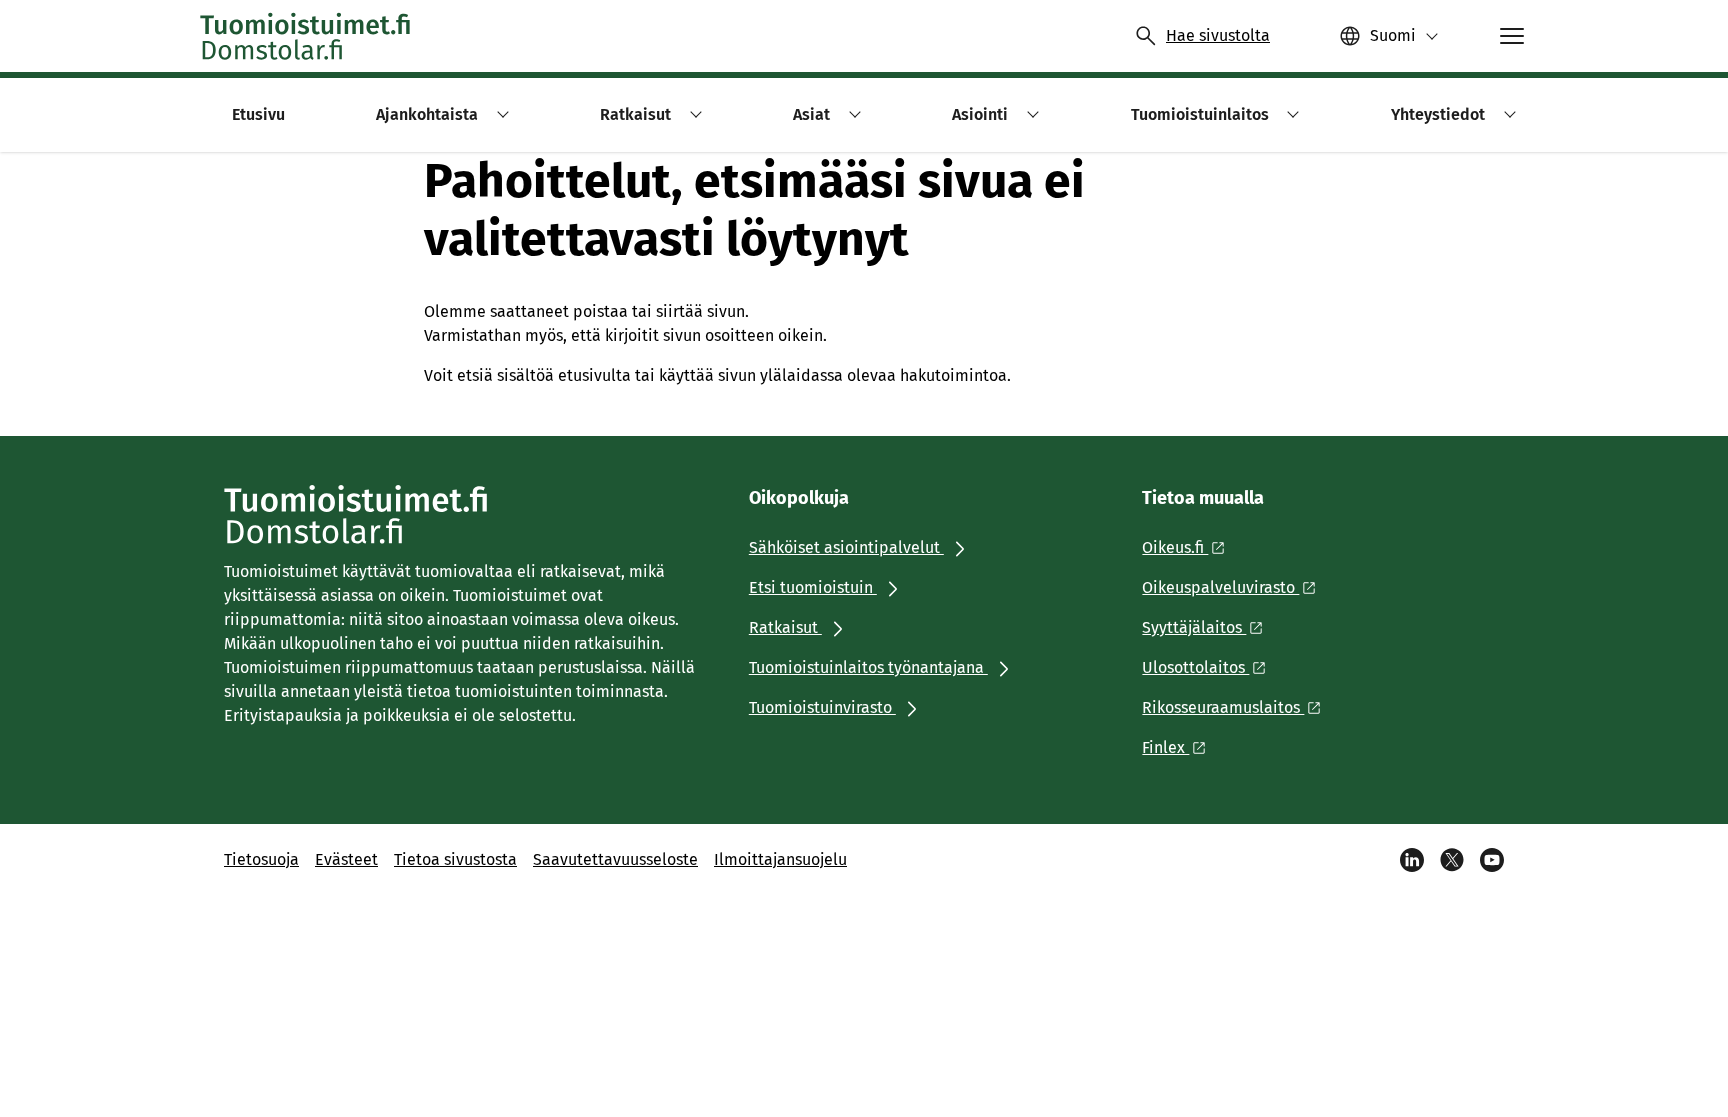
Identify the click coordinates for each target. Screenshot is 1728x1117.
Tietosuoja (261, 859)
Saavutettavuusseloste (615, 859)
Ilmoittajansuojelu (780, 859)
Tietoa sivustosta (455, 859)
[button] (499, 114)
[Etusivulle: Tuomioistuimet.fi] (306, 36)
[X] (1452, 860)
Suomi (1393, 35)
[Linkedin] (1412, 860)
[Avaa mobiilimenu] (1512, 36)
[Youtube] (1492, 860)
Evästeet (346, 859)
